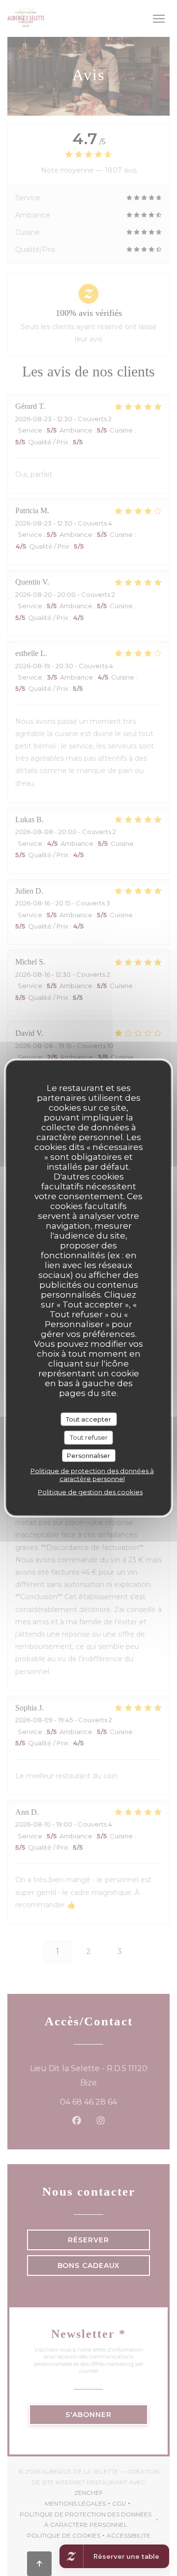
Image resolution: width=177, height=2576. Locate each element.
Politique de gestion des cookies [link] (90, 1492)
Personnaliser (88, 1455)
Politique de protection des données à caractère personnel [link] (92, 1475)
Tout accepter (88, 1419)
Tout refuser (89, 1437)
